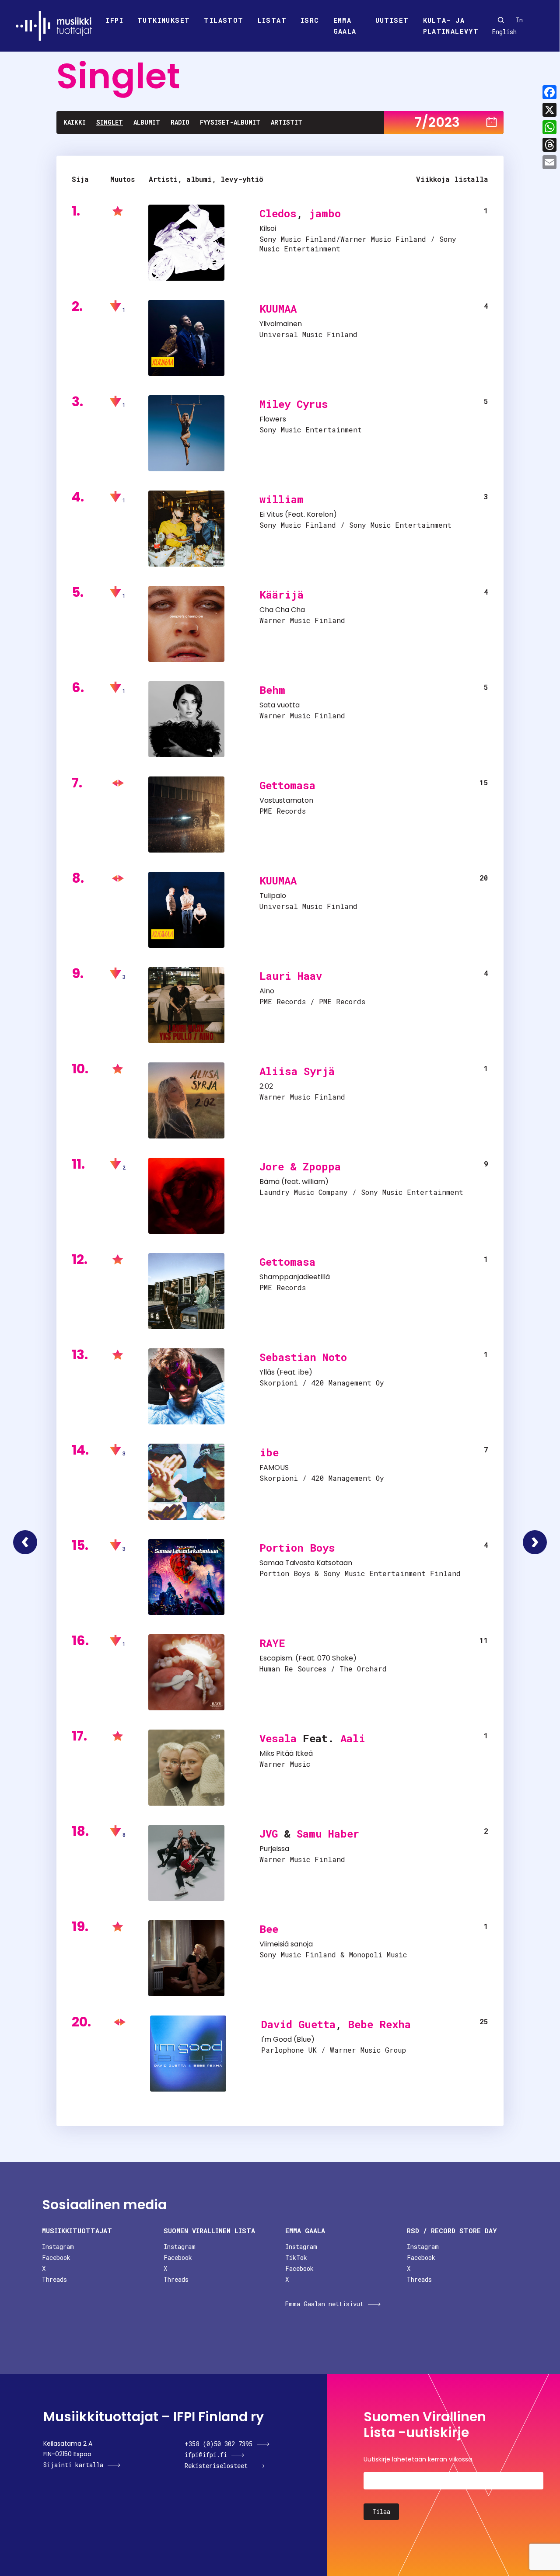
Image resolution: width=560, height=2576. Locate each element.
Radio (180, 122)
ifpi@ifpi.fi (206, 2455)
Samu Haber (328, 1834)
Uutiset (392, 20)
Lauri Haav (291, 976)
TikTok (296, 2257)
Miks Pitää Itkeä (286, 1753)
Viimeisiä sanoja (286, 1944)
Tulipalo (273, 896)
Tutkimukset (164, 20)
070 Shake (335, 1658)
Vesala (278, 1738)
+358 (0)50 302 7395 (219, 2444)
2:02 (266, 1086)
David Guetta (298, 2024)
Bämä (269, 1182)
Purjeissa (274, 1849)
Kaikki (75, 122)
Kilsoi (268, 228)
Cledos (278, 213)
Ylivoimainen (281, 324)
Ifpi (115, 20)
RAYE (272, 1643)
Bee (269, 1929)
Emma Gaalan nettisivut (324, 2304)
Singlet (110, 122)
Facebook (56, 2257)
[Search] (501, 20)
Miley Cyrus (294, 404)
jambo (325, 213)
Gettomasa (287, 785)
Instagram (58, 2247)
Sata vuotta (280, 705)
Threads (54, 2279)
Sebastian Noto (303, 1357)
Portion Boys (297, 1548)
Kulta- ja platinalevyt (451, 26)
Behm (272, 690)
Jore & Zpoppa (300, 1166)
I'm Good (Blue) (288, 2039)
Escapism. (276, 1658)
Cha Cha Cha (282, 610)
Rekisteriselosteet (216, 2466)
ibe (304, 1372)
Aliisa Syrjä (297, 1071)
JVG (269, 1834)
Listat (272, 20)
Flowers (273, 419)
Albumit (147, 122)
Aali (353, 1738)
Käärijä (282, 595)
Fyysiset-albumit (230, 122)
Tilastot (224, 20)
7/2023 (437, 122)
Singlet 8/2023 (535, 1542)
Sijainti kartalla (73, 2465)
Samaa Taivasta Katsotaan (306, 1563)
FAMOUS (274, 1467)
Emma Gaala (345, 26)
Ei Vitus (271, 514)
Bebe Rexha (379, 2024)
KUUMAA (278, 309)
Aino (267, 991)
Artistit (287, 122)
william (282, 499)
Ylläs (267, 1372)
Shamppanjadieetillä (295, 1277)
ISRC (310, 20)
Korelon (320, 514)
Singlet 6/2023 (25, 1542)
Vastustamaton (286, 800)
